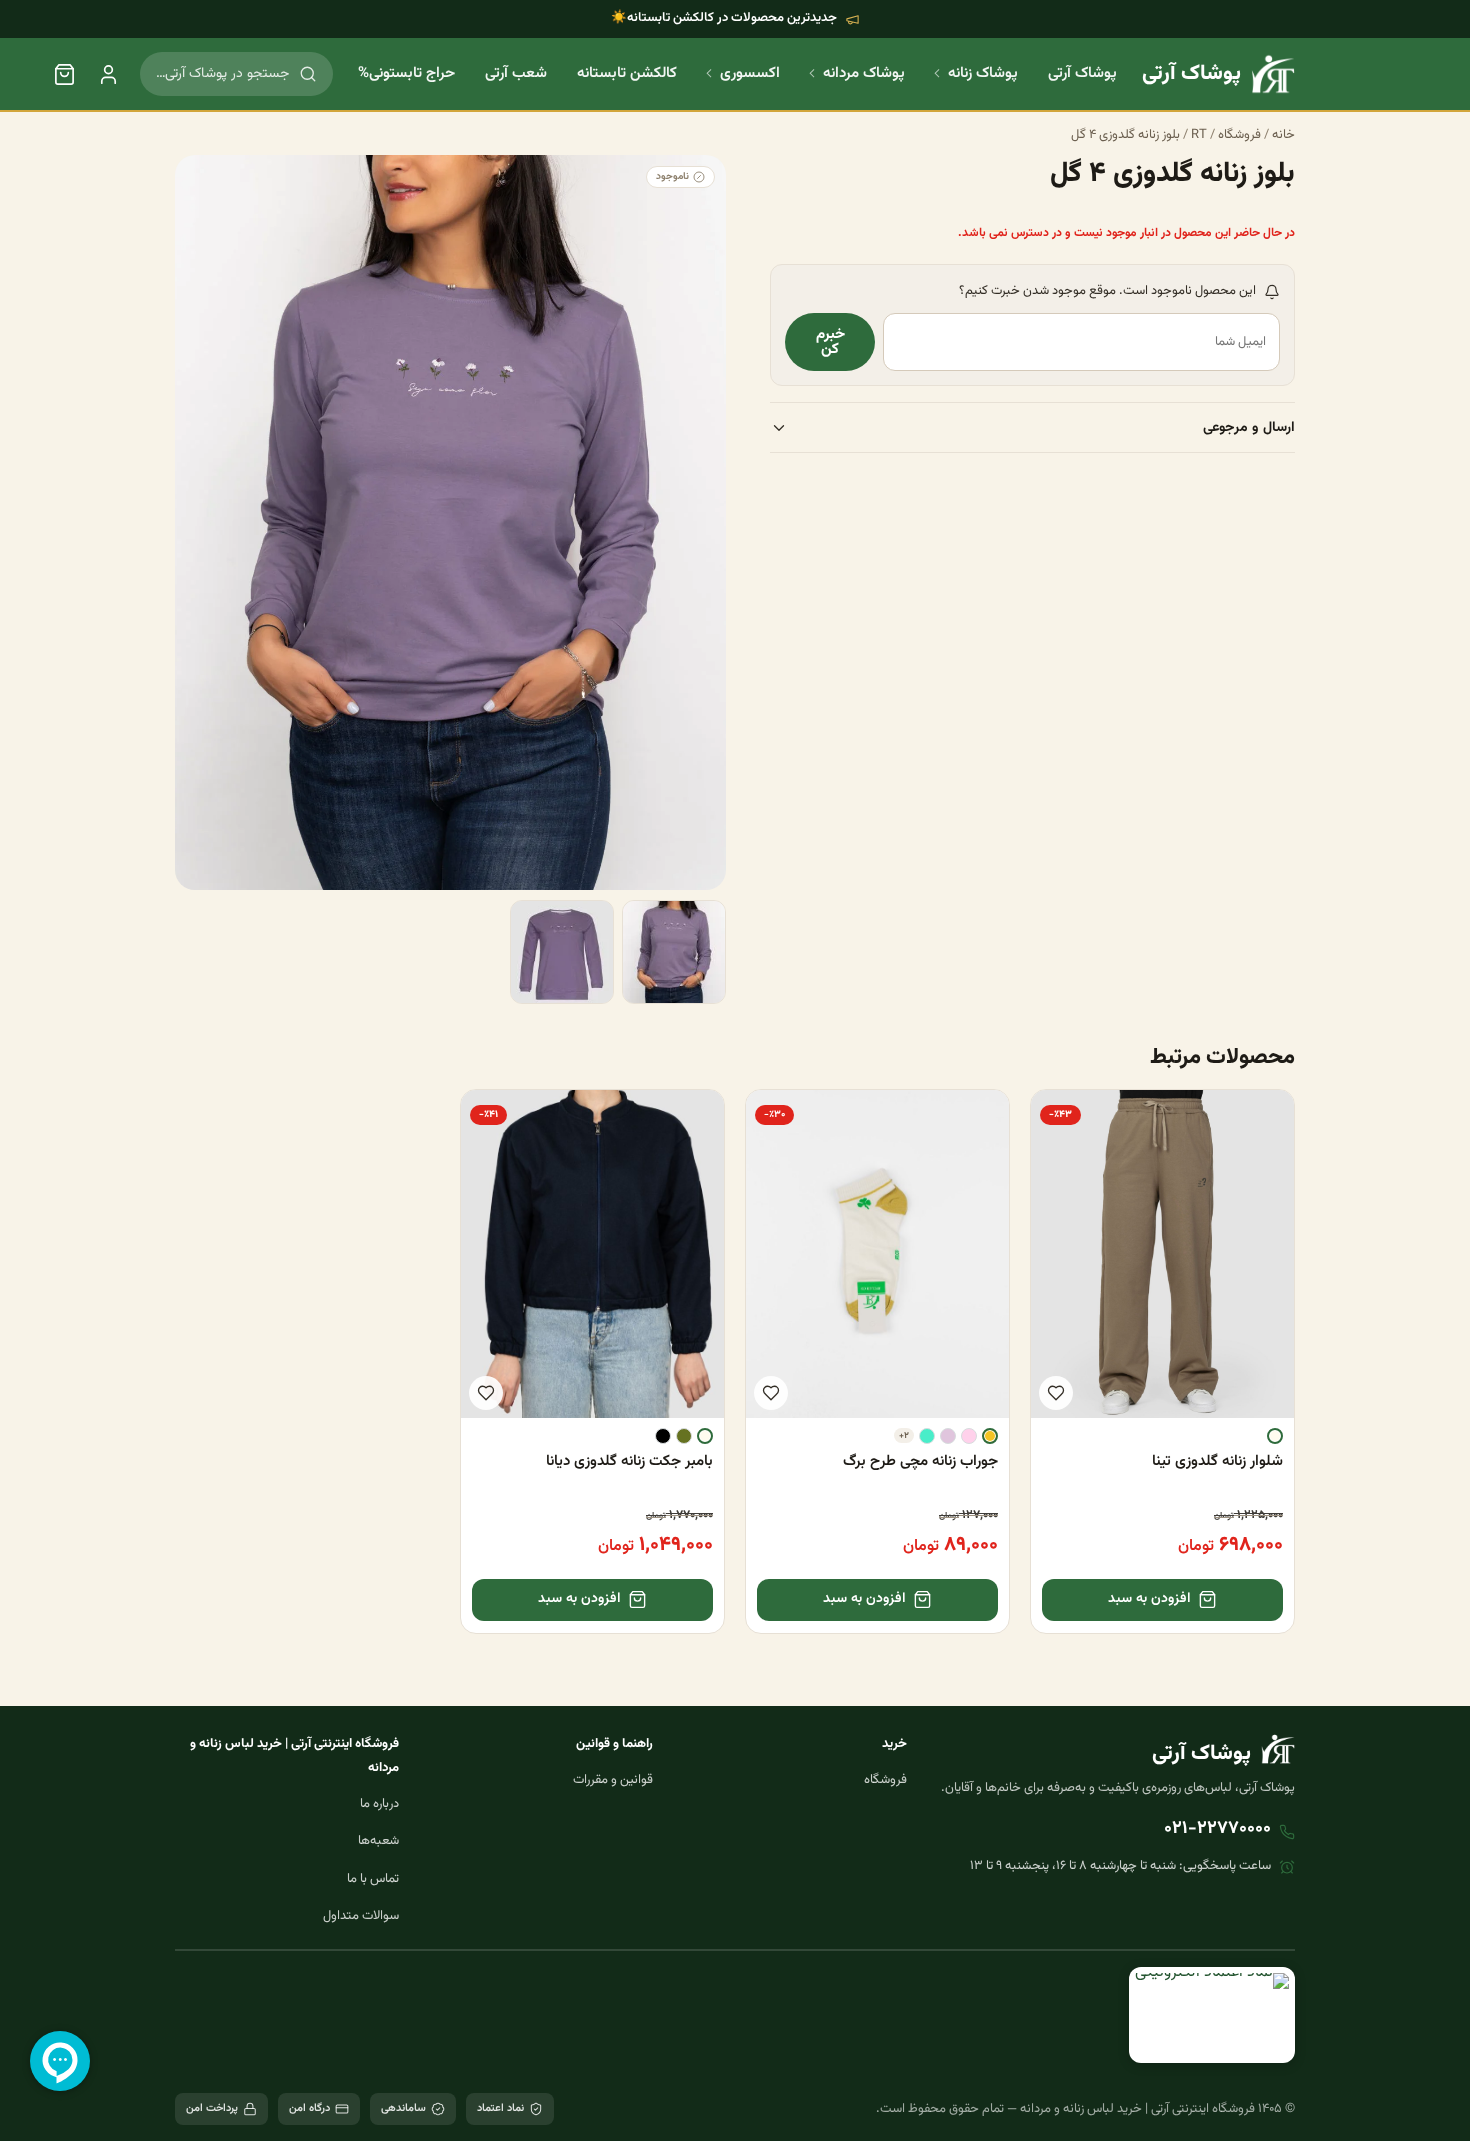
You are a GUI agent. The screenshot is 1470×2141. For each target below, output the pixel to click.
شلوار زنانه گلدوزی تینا (1217, 1461)
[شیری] (1275, 1436)
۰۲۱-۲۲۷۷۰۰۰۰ (1217, 1829)
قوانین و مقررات (613, 1780)
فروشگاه (1239, 135)
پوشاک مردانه (864, 73)
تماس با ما (373, 1879)
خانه (1283, 135)
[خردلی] (990, 1436)
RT (1199, 135)
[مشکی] (663, 1436)
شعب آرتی (516, 73)
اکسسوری (750, 73)
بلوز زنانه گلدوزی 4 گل (1125, 135)
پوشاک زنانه (983, 73)
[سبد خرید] (64, 74)
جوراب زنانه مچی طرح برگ (920, 1461)
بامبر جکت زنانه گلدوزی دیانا (629, 1461)
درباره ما (379, 1804)
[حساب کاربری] (108, 74)
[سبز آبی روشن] (927, 1436)
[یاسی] (948, 1436)
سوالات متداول (361, 1916)
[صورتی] (969, 1436)
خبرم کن (830, 343)
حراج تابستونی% (406, 73)
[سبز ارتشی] (684, 1436)
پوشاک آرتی (1082, 73)
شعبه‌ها (378, 1841)
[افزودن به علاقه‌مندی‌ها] (1056, 1393)
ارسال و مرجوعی (1249, 428)
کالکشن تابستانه (627, 73)
